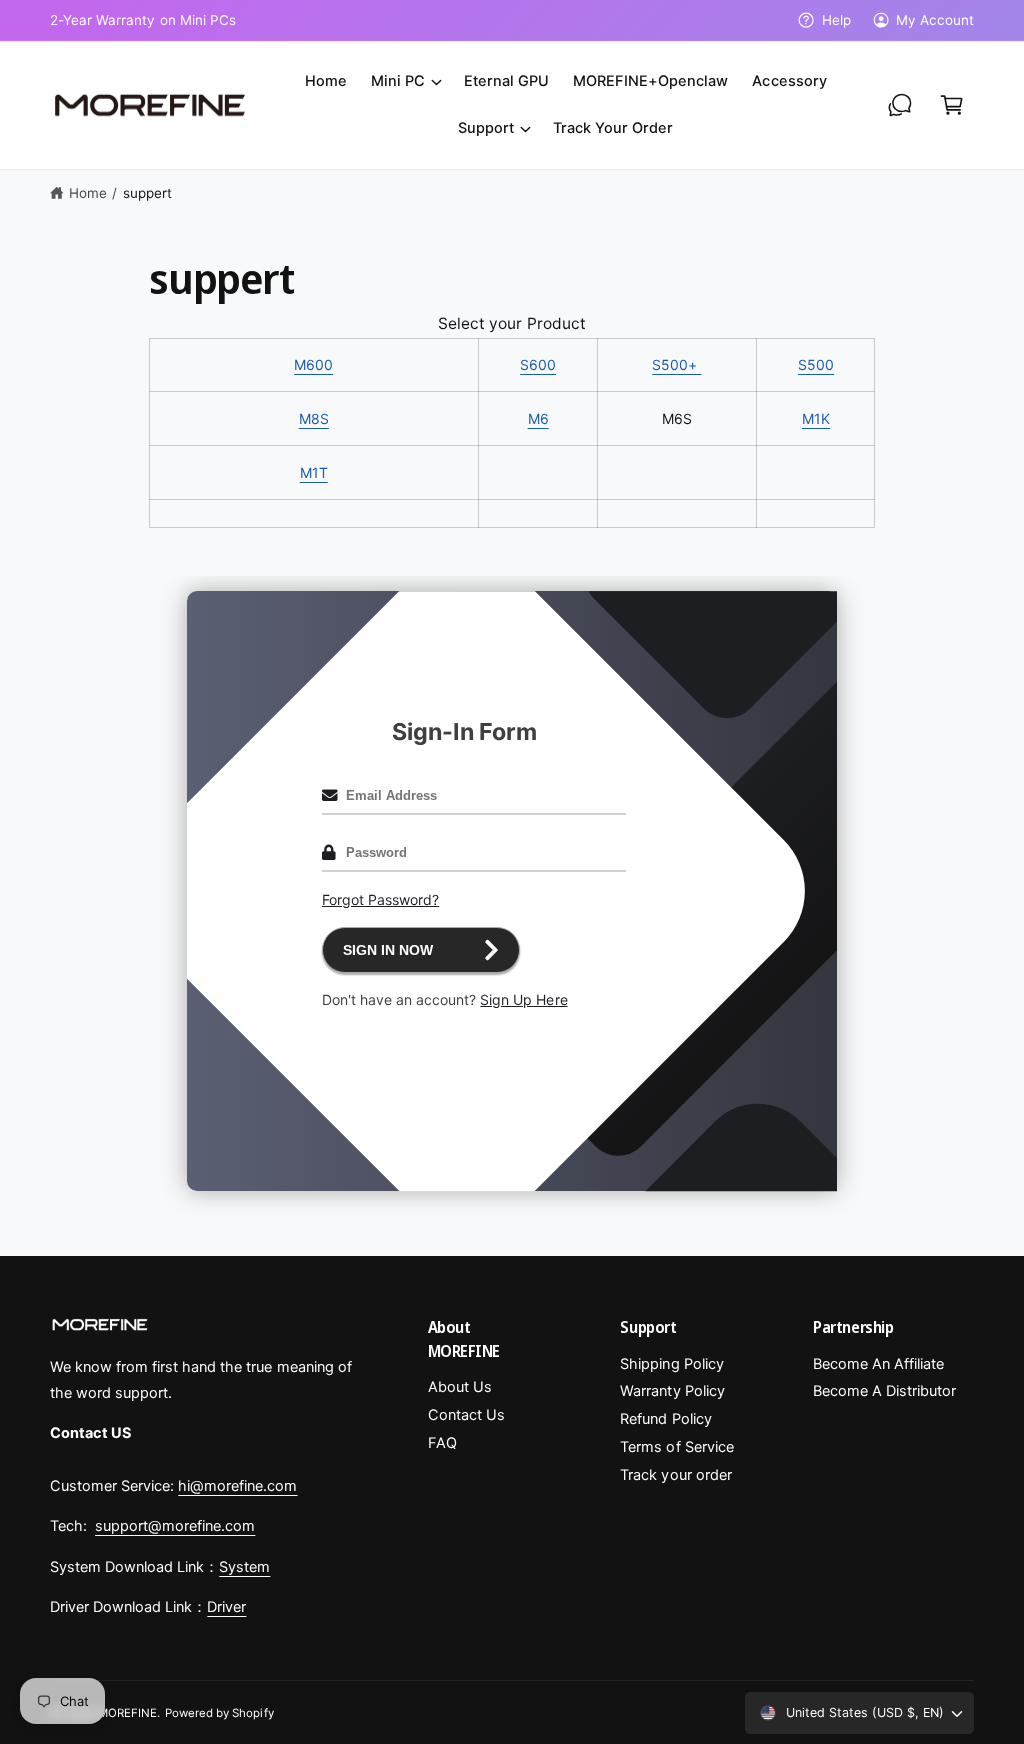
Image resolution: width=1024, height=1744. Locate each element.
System (244, 1567)
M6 (538, 418)
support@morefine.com (175, 1526)
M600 (313, 364)
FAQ (442, 1443)
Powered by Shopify (219, 1713)
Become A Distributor (884, 1391)
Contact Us (466, 1415)
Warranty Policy (672, 1391)
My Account (935, 20)
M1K (816, 418)
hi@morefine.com (237, 1486)
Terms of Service (676, 1447)
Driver (226, 1607)
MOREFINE (127, 1713)
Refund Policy (665, 1419)
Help (836, 20)
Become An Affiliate (878, 1364)
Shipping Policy (671, 1364)
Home (88, 193)
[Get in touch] (900, 105)
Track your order (675, 1475)
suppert (147, 193)
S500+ (676, 364)
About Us (460, 1387)
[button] (405, 81)
